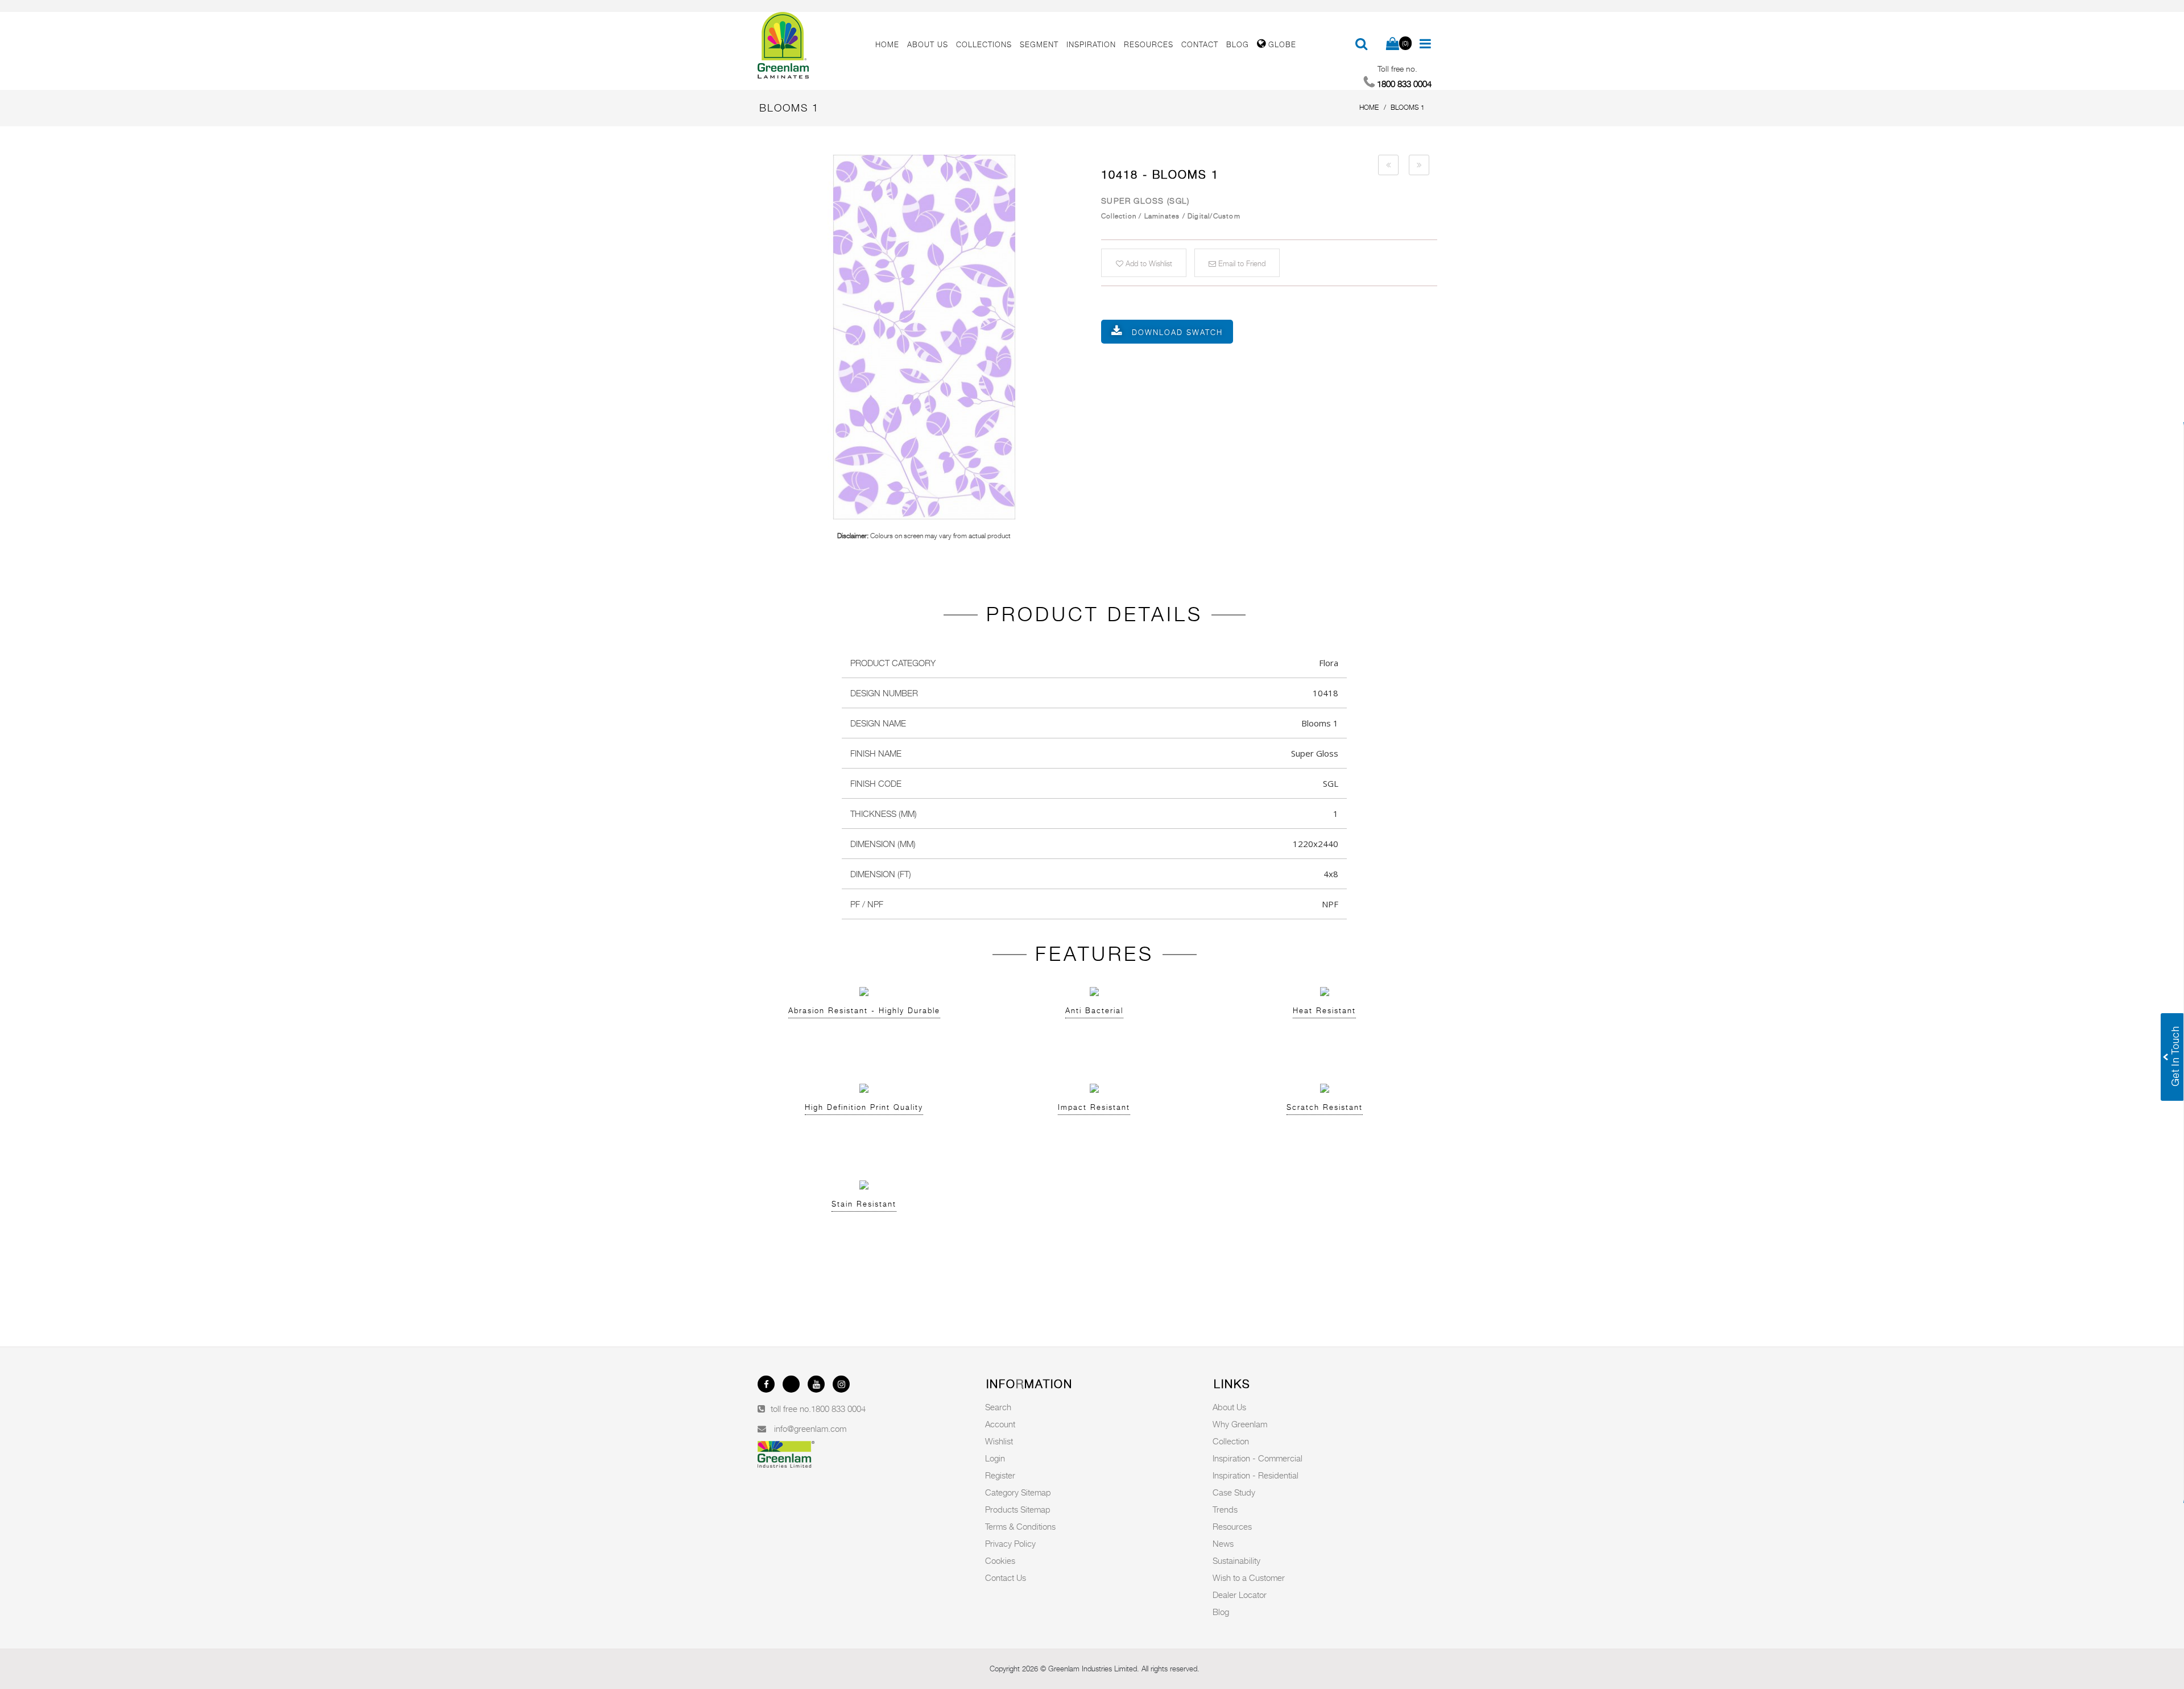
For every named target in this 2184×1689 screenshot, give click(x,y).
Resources (1232, 1526)
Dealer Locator (1240, 1595)
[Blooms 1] (924, 337)
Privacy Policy (1010, 1543)
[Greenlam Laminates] (810, 46)
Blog (1221, 1612)
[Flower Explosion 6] (1388, 165)
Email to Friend (1241, 263)
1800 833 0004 (838, 1409)
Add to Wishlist (1148, 263)
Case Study (1234, 1492)
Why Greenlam (1240, 1424)
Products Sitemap (1018, 1509)
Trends (1225, 1509)
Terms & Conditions (1020, 1526)
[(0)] (1393, 44)
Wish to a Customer (1249, 1577)
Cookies (1000, 1560)
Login (995, 1458)
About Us (1229, 1407)
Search (998, 1407)
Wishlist (999, 1441)
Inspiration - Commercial (1258, 1458)
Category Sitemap (1018, 1492)
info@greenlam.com (810, 1428)
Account (1000, 1424)
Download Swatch (1177, 332)
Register (1000, 1475)
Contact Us (1006, 1577)
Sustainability (1236, 1560)
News (1223, 1543)
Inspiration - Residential (1256, 1475)
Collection (1231, 1441)
